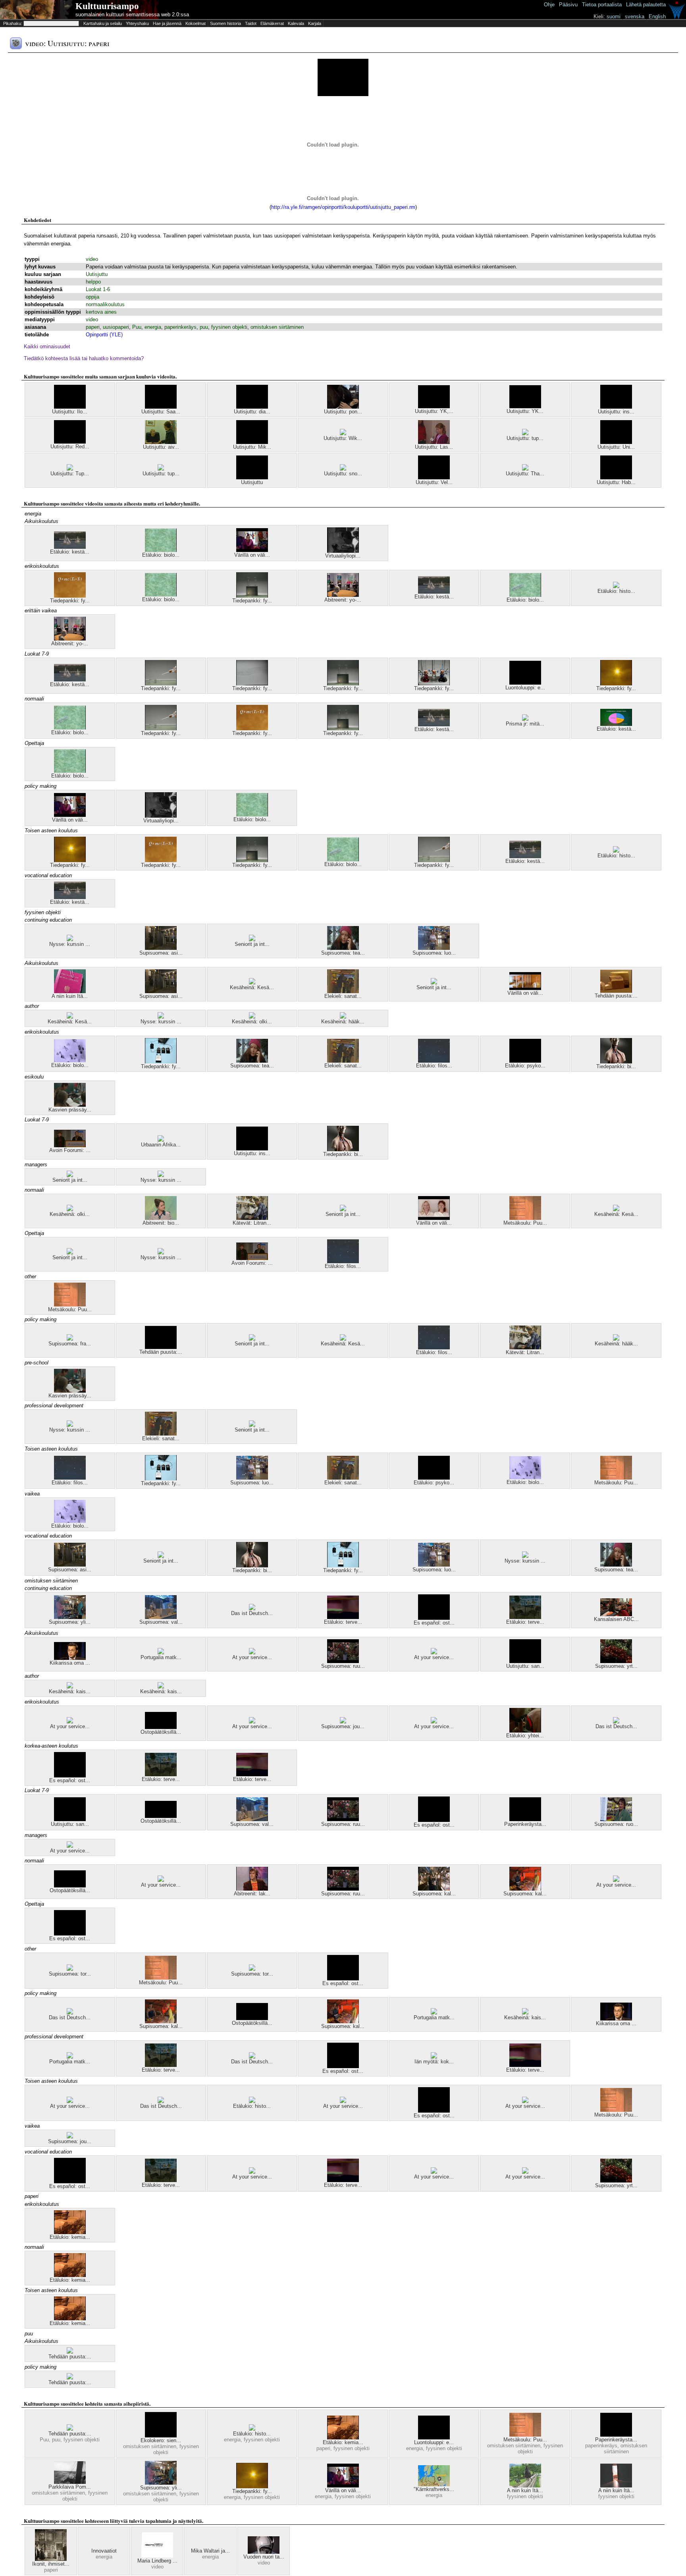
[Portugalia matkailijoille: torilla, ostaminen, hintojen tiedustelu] (161, 1653)
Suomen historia (225, 23)
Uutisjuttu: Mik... (252, 447)
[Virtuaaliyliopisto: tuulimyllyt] (343, 551)
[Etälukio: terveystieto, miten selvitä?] (525, 1617)
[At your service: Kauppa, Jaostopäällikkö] (252, 1653)
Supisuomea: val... (161, 1622)
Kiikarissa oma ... (70, 1663)
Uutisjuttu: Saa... (161, 412)
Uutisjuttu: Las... (434, 447)
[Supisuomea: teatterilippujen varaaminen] (343, 948)
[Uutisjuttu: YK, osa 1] (525, 406)
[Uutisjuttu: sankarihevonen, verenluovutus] (525, 1661)
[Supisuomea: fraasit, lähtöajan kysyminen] (70, 1339)
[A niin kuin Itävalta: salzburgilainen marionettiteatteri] (70, 991)
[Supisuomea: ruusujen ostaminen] (343, 1661)
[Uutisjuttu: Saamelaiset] (161, 407)
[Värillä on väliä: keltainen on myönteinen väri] (525, 988)
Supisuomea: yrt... (616, 1666)
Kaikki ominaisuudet (47, 346)
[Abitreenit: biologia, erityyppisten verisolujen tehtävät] (161, 1218)
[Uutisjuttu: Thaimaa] (525, 469)
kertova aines (101, 312)
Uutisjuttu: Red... (70, 447)
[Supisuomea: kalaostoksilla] (434, 1889)
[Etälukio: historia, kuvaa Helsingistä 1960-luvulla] (616, 586)
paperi (93, 327)
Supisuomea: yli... (70, 1622)
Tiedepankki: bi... (616, 1066)
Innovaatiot (104, 2551)
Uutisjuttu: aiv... (161, 447)
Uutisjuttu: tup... (525, 438)
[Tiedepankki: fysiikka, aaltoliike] (252, 684)
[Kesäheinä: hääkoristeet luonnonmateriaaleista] (343, 1017)
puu (204, 327)
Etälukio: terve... (343, 1622)
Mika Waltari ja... (210, 2551)
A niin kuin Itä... (70, 996)
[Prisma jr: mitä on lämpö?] (525, 719)
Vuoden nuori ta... (264, 2557)
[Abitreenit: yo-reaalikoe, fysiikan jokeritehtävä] (343, 595)
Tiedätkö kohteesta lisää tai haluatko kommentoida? (84, 358)
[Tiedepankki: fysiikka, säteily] (616, 684)
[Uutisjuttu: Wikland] (343, 433)
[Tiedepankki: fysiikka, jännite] (161, 1062)
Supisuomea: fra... (70, 1344)
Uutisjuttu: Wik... (343, 438)
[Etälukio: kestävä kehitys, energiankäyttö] (616, 724)
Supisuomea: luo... (434, 953)
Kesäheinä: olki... (252, 1022)
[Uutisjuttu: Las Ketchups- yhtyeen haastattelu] (434, 442)
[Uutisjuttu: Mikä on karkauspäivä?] (252, 442)
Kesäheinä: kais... (70, 1691)
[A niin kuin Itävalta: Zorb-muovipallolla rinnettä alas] (525, 2486)
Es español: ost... (434, 1623)
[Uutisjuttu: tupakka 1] (525, 433)
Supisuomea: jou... (343, 1726)
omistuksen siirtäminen (277, 327)
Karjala (315, 23)
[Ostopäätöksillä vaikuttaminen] (161, 1727)
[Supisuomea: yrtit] (616, 1661)
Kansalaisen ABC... (616, 1619)
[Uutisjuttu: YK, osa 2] (434, 406)
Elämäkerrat (272, 23)
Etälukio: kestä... (70, 552)
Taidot (251, 23)
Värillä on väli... (252, 555)
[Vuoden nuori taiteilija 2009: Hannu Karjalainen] (264, 2552)
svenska (635, 16)
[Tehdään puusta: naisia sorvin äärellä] (161, 1347)
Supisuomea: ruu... (343, 1666)
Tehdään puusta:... (616, 996)
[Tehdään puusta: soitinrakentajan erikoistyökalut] (616, 991)
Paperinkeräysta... (525, 1824)
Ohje (549, 5)
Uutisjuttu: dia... (252, 412)
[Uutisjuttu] (252, 478)
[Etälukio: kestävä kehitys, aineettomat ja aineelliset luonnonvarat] (70, 547)
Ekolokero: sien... (161, 2440)
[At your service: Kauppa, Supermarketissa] (434, 1653)
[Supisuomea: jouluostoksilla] (343, 1722)
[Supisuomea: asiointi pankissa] (161, 948)
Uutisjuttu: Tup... (70, 474)
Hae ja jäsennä (167, 23)
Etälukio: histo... (616, 591)
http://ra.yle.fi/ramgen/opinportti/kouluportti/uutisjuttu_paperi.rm (343, 207)
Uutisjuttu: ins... (616, 412)
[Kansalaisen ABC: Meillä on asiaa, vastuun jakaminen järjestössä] (616, 1614)
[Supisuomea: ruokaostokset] (616, 1819)
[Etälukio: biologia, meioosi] (70, 1060)
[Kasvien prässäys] (70, 1105)
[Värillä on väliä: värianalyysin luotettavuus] (434, 1218)
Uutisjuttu (97, 274)
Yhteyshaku (137, 23)
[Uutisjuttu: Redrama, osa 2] (70, 442)
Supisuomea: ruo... (616, 1824)
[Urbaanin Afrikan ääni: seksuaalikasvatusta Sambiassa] (161, 1140)
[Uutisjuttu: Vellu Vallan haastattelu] (434, 478)
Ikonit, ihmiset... (51, 2564)
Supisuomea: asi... (161, 953)
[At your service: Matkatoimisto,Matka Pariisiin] (616, 1880)
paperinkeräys (180, 327)
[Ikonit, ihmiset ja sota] (51, 2559)
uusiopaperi (116, 327)
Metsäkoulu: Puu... (525, 1223)
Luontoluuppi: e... (525, 688)
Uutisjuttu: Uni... (616, 447)
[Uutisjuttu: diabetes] (252, 407)
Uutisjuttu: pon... (343, 412)
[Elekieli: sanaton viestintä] (343, 991)
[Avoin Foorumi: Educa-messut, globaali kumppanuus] (70, 1145)
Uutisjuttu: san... (525, 1666)
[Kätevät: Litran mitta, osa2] (252, 1218)
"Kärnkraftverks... (434, 2489)
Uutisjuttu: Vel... (434, 482)
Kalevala (296, 23)
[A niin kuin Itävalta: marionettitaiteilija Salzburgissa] (616, 2486)
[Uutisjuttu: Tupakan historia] (70, 469)
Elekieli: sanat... (343, 996)
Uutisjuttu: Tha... (525, 474)
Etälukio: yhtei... (525, 1736)
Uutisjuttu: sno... (343, 474)
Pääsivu (568, 5)
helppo (93, 282)
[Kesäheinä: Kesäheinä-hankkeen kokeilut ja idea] (252, 983)
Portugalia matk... (161, 1657)
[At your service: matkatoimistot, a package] (70, 1722)
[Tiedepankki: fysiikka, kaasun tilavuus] (161, 684)
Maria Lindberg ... (157, 2561)
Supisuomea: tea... (343, 953)
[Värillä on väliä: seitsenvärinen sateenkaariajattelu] (252, 550)
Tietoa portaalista (602, 5)
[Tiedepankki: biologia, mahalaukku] (616, 1062)
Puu (137, 327)
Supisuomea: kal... (434, 1894)
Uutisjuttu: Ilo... (70, 412)
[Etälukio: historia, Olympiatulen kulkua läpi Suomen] (252, 2101)
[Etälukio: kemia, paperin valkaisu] (70, 2232)
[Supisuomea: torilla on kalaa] (70, 1969)
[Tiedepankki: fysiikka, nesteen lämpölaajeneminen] (434, 684)
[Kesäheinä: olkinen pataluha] (252, 1017)
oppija (92, 297)
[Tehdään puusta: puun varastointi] (70, 2352)
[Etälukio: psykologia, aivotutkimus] (525, 1061)
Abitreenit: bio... (161, 1223)
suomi (614, 16)
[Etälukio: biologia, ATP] (525, 595)
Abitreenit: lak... (252, 1894)
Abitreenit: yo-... (343, 600)
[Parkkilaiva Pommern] (70, 2482)
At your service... (252, 1657)
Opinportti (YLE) (104, 335)
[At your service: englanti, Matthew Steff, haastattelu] (70, 2101)
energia (153, 327)
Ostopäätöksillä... (161, 1732)
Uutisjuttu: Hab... (616, 482)
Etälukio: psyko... (525, 1066)
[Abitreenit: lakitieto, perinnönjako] (252, 1889)
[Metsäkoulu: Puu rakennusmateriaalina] (525, 1218)
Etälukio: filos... (434, 1066)
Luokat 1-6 (98, 289)
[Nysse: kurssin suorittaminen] (70, 939)
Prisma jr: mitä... (525, 724)
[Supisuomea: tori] (252, 1969)
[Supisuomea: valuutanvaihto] (161, 1617)
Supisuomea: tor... (70, 1974)
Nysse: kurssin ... (70, 944)
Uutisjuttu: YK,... (434, 411)
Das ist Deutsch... (252, 1613)
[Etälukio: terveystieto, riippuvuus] (343, 1617)
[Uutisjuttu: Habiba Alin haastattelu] (616, 478)
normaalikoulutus (105, 304)
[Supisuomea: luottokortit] (434, 948)
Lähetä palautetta (646, 5)
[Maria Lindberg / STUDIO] (157, 2556)
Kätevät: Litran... (252, 1223)
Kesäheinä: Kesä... (252, 987)
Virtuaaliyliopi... (343, 556)
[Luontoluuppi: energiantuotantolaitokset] (525, 683)
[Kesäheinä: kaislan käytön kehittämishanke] (70, 1687)
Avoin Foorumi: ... (70, 1150)
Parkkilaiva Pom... (70, 2487)
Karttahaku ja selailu (103, 23)
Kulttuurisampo (107, 6)
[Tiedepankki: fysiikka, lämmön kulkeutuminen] (252, 596)
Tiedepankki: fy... (70, 601)
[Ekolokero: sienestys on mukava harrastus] (161, 2436)
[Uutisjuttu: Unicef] (616, 442)
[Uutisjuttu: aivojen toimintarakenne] (161, 442)
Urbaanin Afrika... (161, 1145)
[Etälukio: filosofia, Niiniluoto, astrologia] (434, 1061)
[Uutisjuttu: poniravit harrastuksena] (343, 407)
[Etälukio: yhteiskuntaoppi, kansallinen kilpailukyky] (525, 1731)
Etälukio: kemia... (70, 2237)
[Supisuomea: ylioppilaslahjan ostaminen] (70, 1617)
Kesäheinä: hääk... (343, 1022)
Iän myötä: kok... (434, 2062)
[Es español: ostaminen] (434, 1618)
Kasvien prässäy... (70, 1110)
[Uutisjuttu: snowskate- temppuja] (343, 469)
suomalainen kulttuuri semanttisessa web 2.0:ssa (132, 14)
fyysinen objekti (229, 327)
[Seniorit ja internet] (252, 939)
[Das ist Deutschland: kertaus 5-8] (252, 1608)
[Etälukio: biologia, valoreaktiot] (161, 550)
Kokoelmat (196, 23)
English (657, 16)
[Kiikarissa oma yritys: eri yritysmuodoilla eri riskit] (70, 1658)
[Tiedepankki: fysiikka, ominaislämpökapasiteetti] (70, 596)
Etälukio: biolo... (161, 555)
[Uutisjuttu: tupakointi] (161, 469)
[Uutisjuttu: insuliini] (616, 407)
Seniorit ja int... (252, 944)
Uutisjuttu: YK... (525, 411)
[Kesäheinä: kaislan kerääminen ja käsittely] (161, 1687)
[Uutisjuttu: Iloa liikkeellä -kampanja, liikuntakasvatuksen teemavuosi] (70, 407)
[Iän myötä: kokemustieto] (434, 2057)
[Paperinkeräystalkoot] (525, 1819)
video (92, 259)
